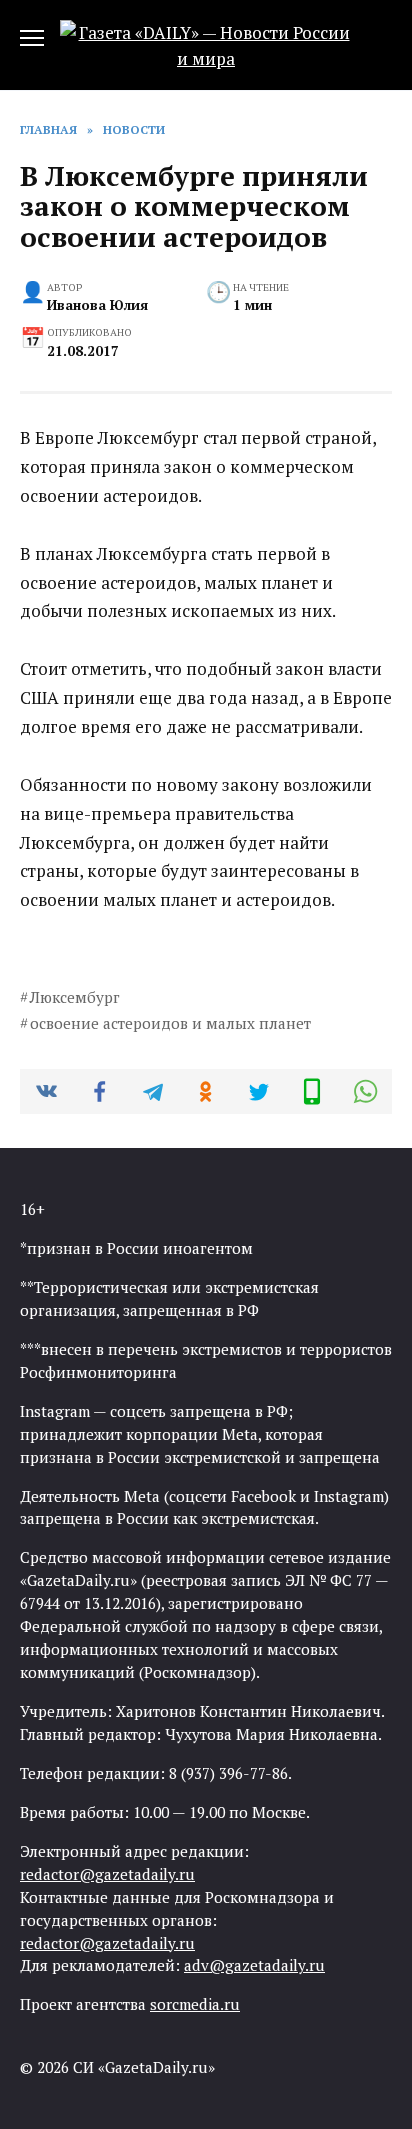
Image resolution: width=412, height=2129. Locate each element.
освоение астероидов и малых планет (170, 1023)
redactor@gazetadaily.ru (107, 1874)
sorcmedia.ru (195, 2004)
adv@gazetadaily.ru (254, 1965)
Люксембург (75, 997)
